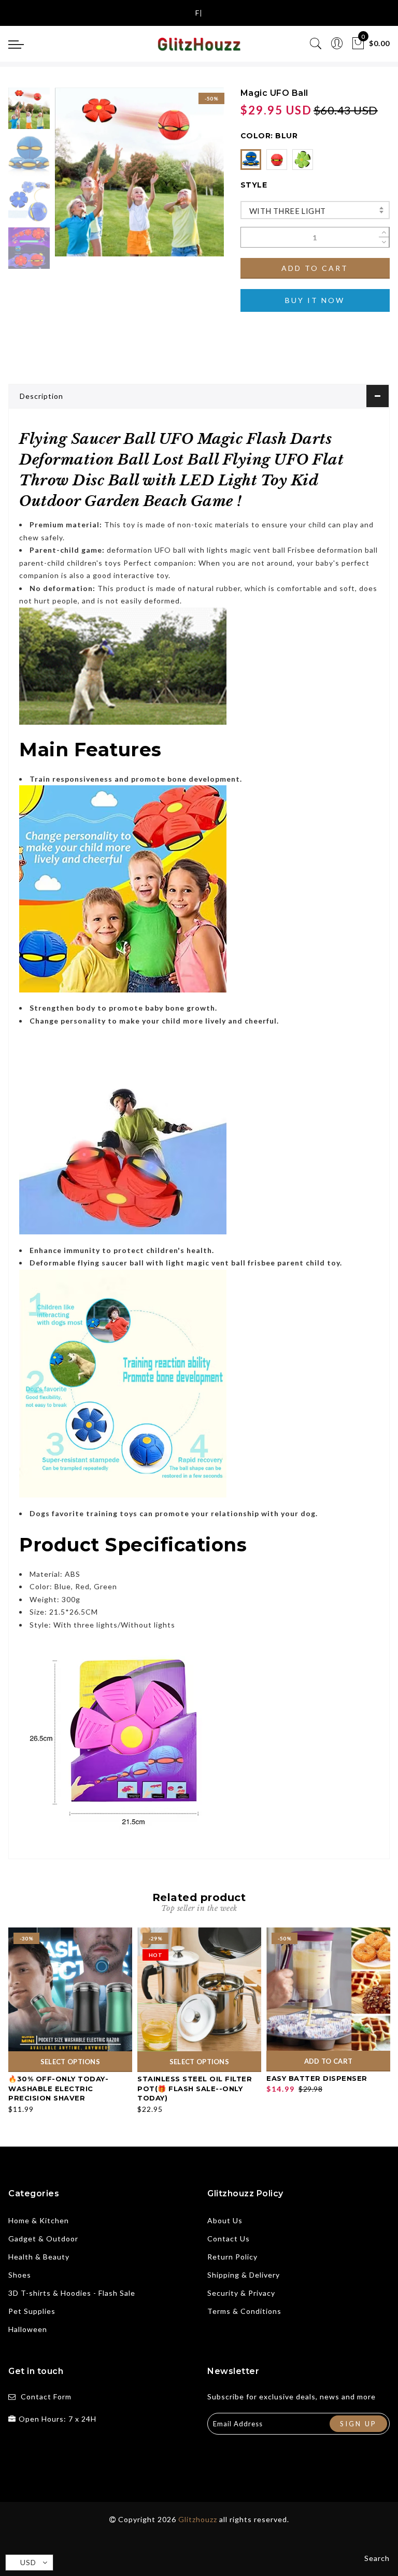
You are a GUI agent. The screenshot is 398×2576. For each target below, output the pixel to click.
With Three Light (287, 211)
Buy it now (315, 300)
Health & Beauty (39, 2257)
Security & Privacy (241, 2293)
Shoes (20, 2275)
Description (41, 396)
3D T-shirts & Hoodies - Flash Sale (72, 2293)
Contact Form (46, 2397)
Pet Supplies (32, 2311)
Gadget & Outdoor (43, 2239)
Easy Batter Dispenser (317, 2078)
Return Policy (232, 2257)
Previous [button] (74, 178)
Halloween (28, 2329)
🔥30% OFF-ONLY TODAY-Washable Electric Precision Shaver (58, 2088)
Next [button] (192, 178)
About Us (225, 2220)
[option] (139, 172)
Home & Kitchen (39, 2220)
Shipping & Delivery (244, 2275)
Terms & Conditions (244, 2311)
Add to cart (315, 268)
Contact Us (229, 2239)
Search (377, 2558)
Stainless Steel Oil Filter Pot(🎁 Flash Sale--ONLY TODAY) (195, 2088)
